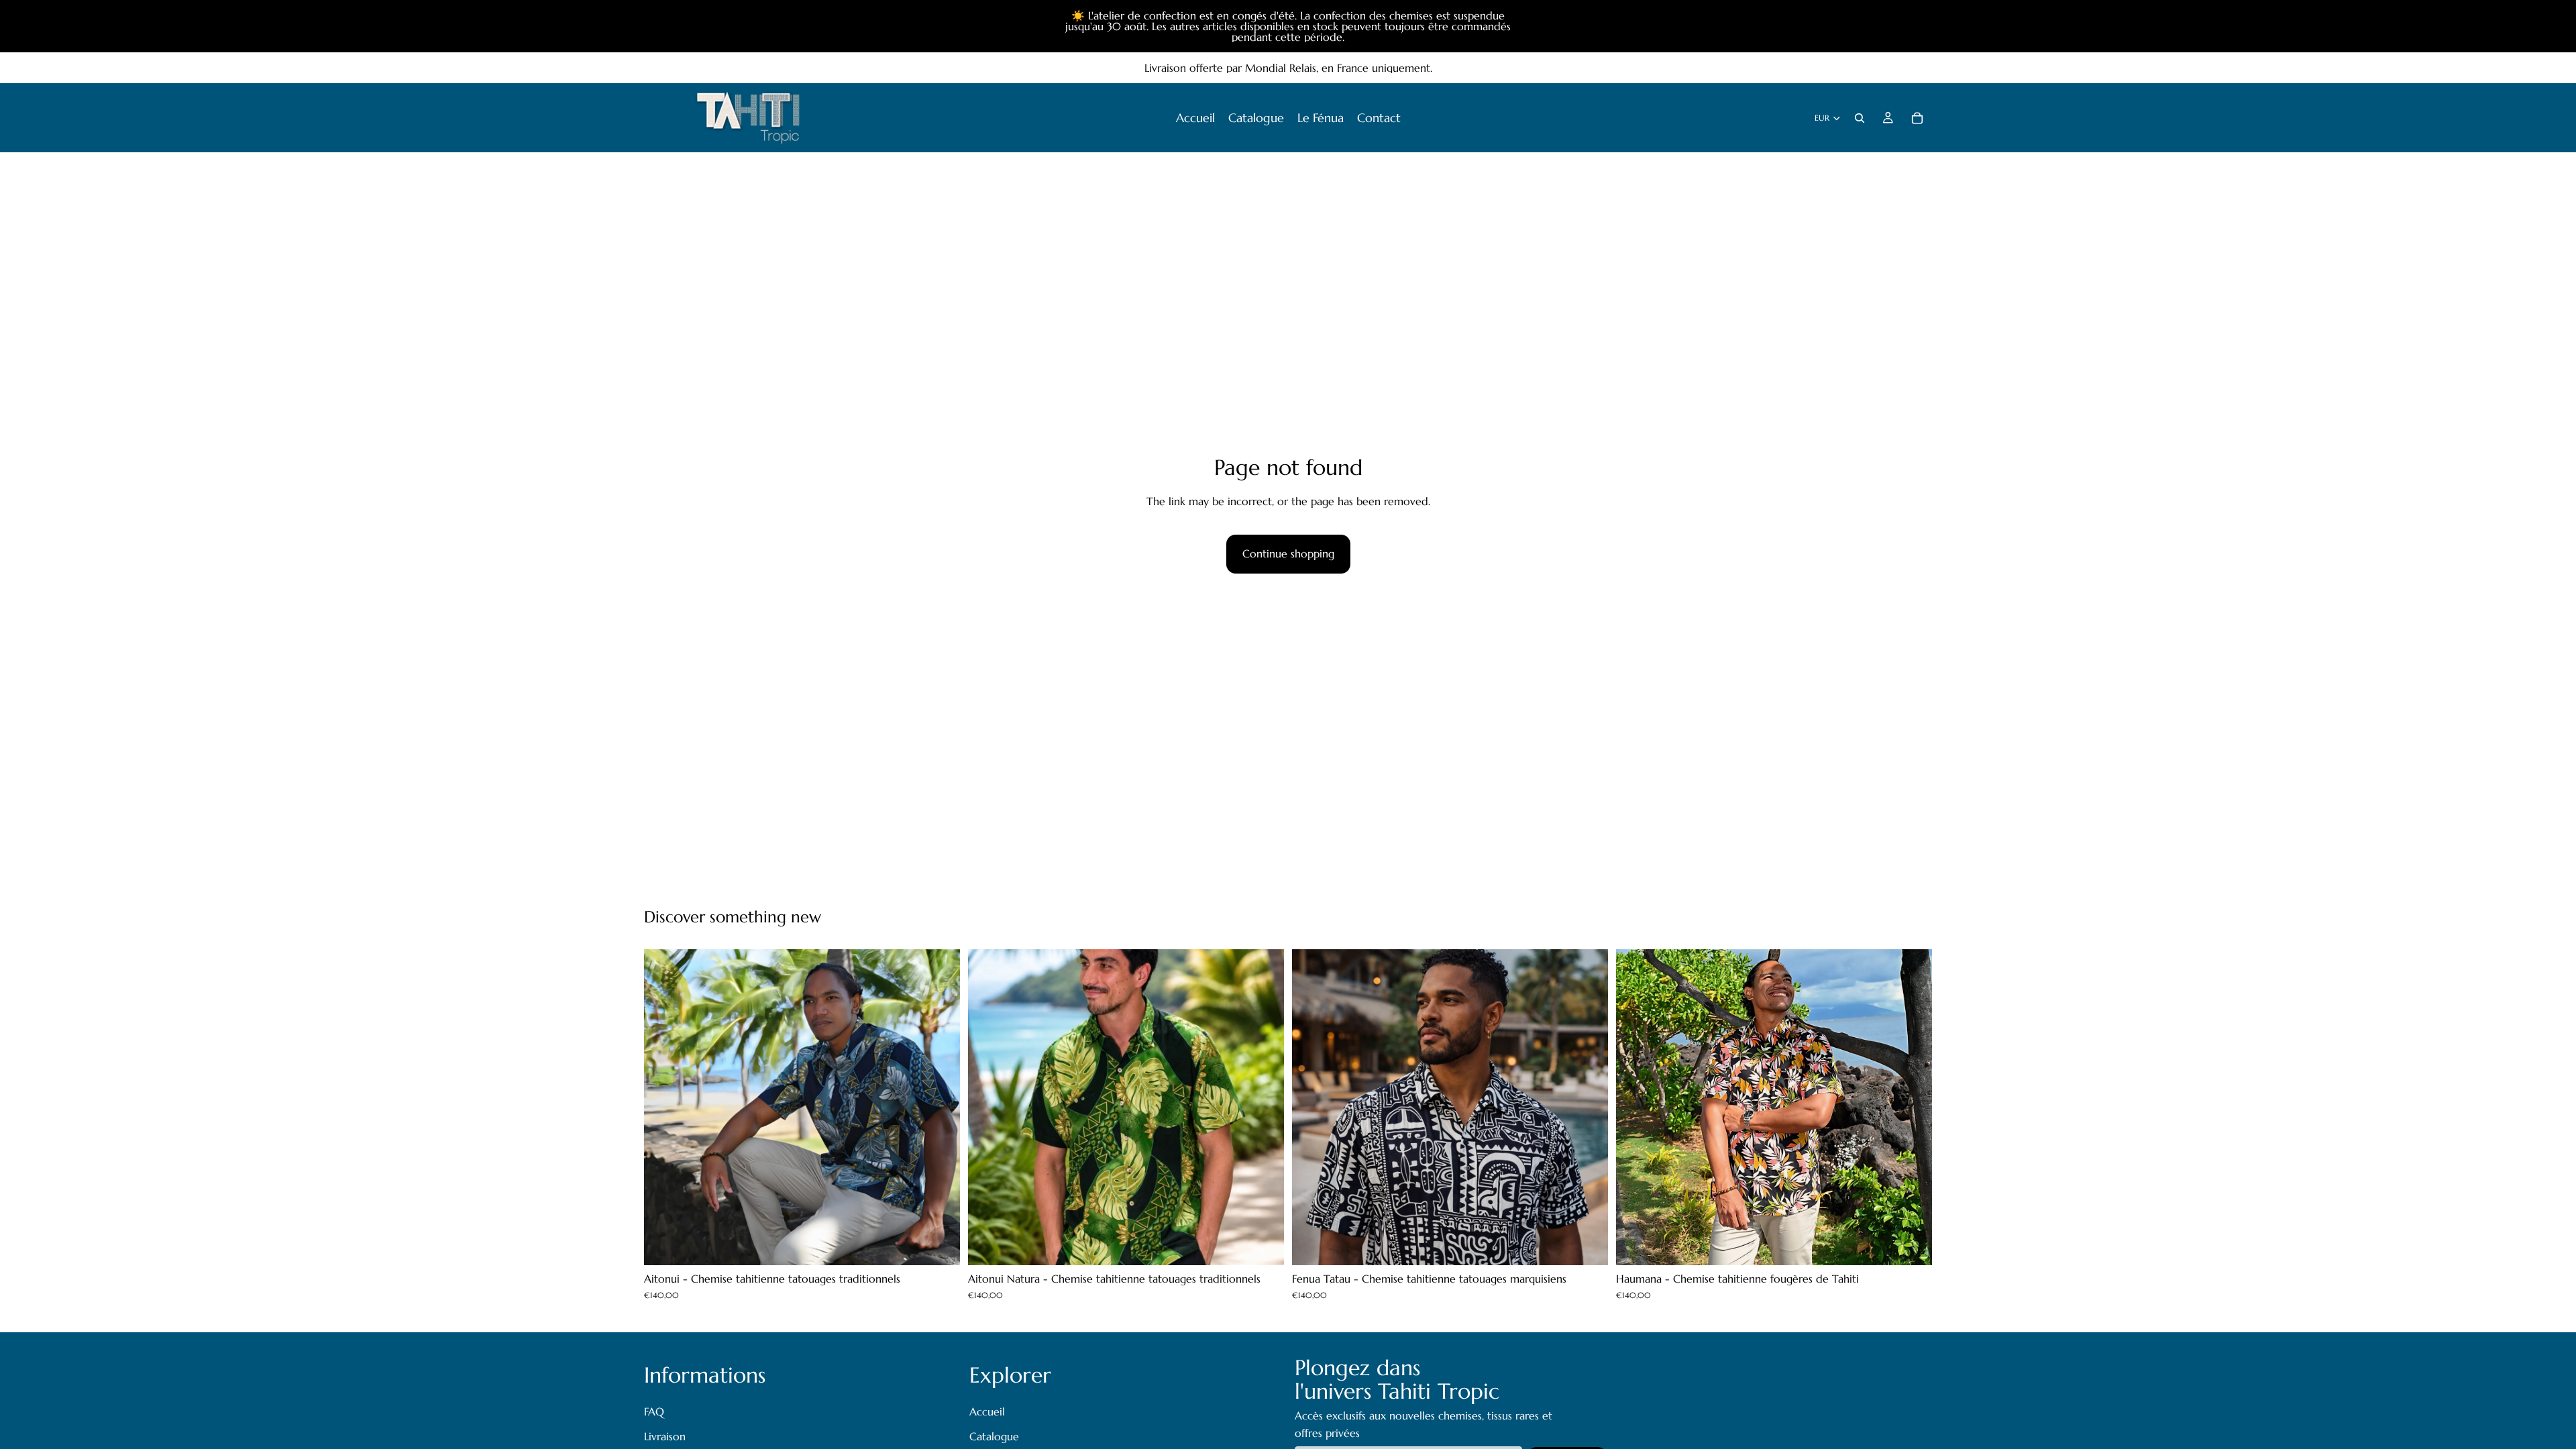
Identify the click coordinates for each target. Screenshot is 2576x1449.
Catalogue (994, 1437)
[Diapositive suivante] (940, 1108)
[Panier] (1917, 118)
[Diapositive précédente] (664, 1108)
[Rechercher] (1860, 118)
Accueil (987, 1411)
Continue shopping (1288, 553)
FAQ (654, 1411)
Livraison (665, 1437)
